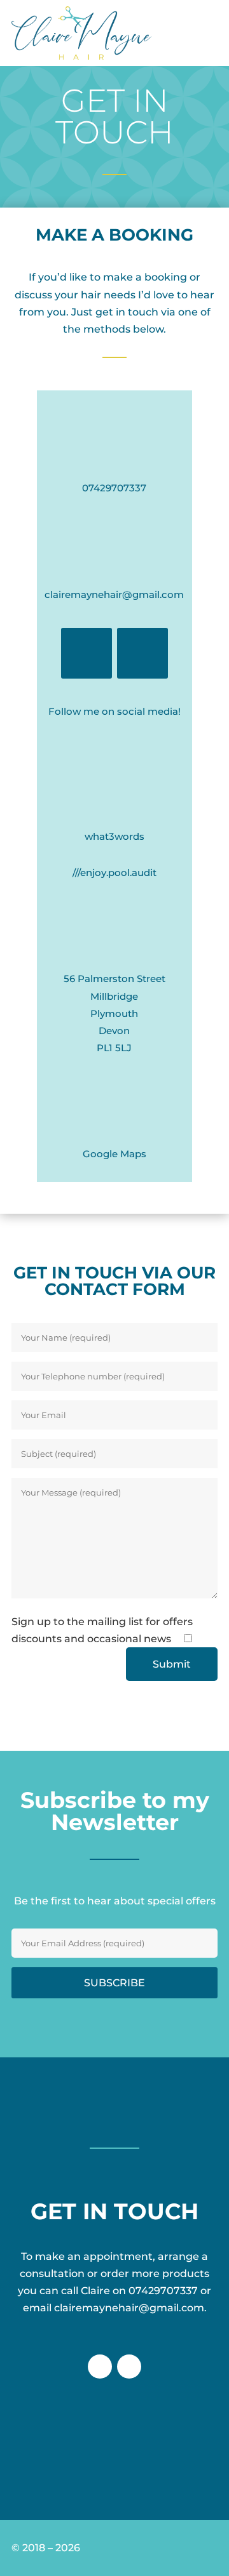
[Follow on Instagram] (142, 653)
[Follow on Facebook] (87, 653)
